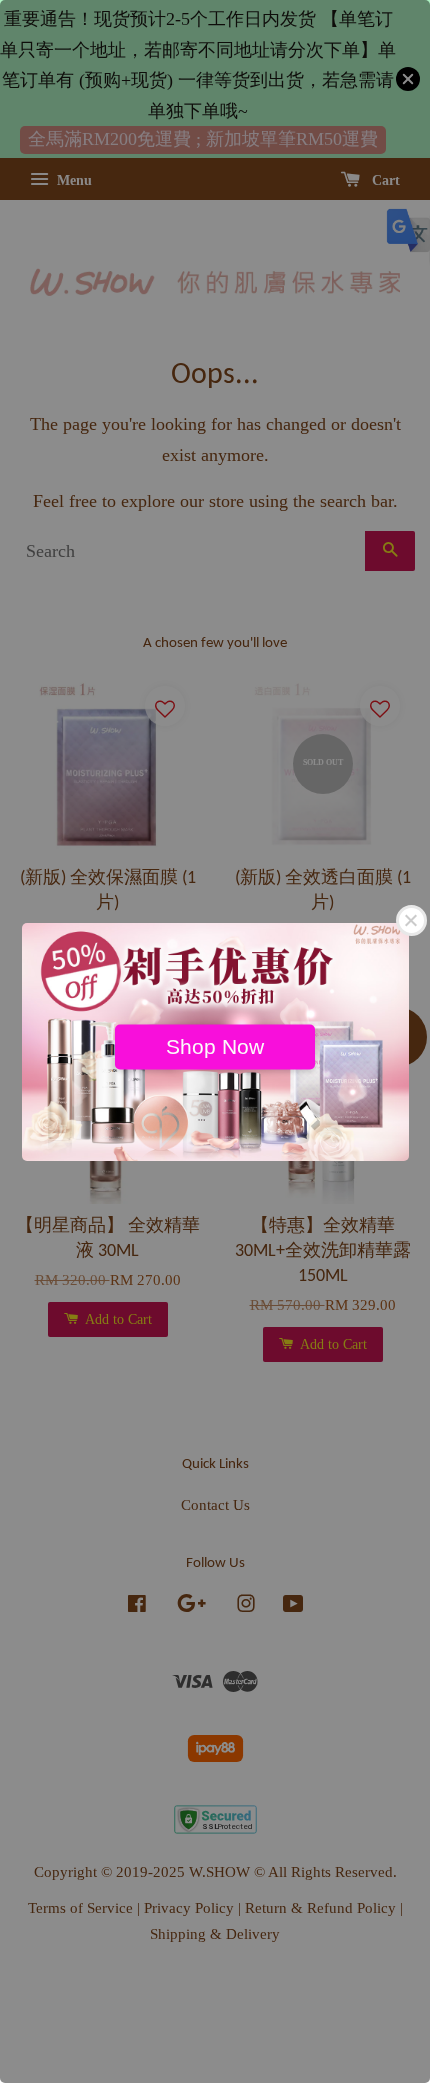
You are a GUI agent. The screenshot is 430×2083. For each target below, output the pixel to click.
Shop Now (215, 1045)
